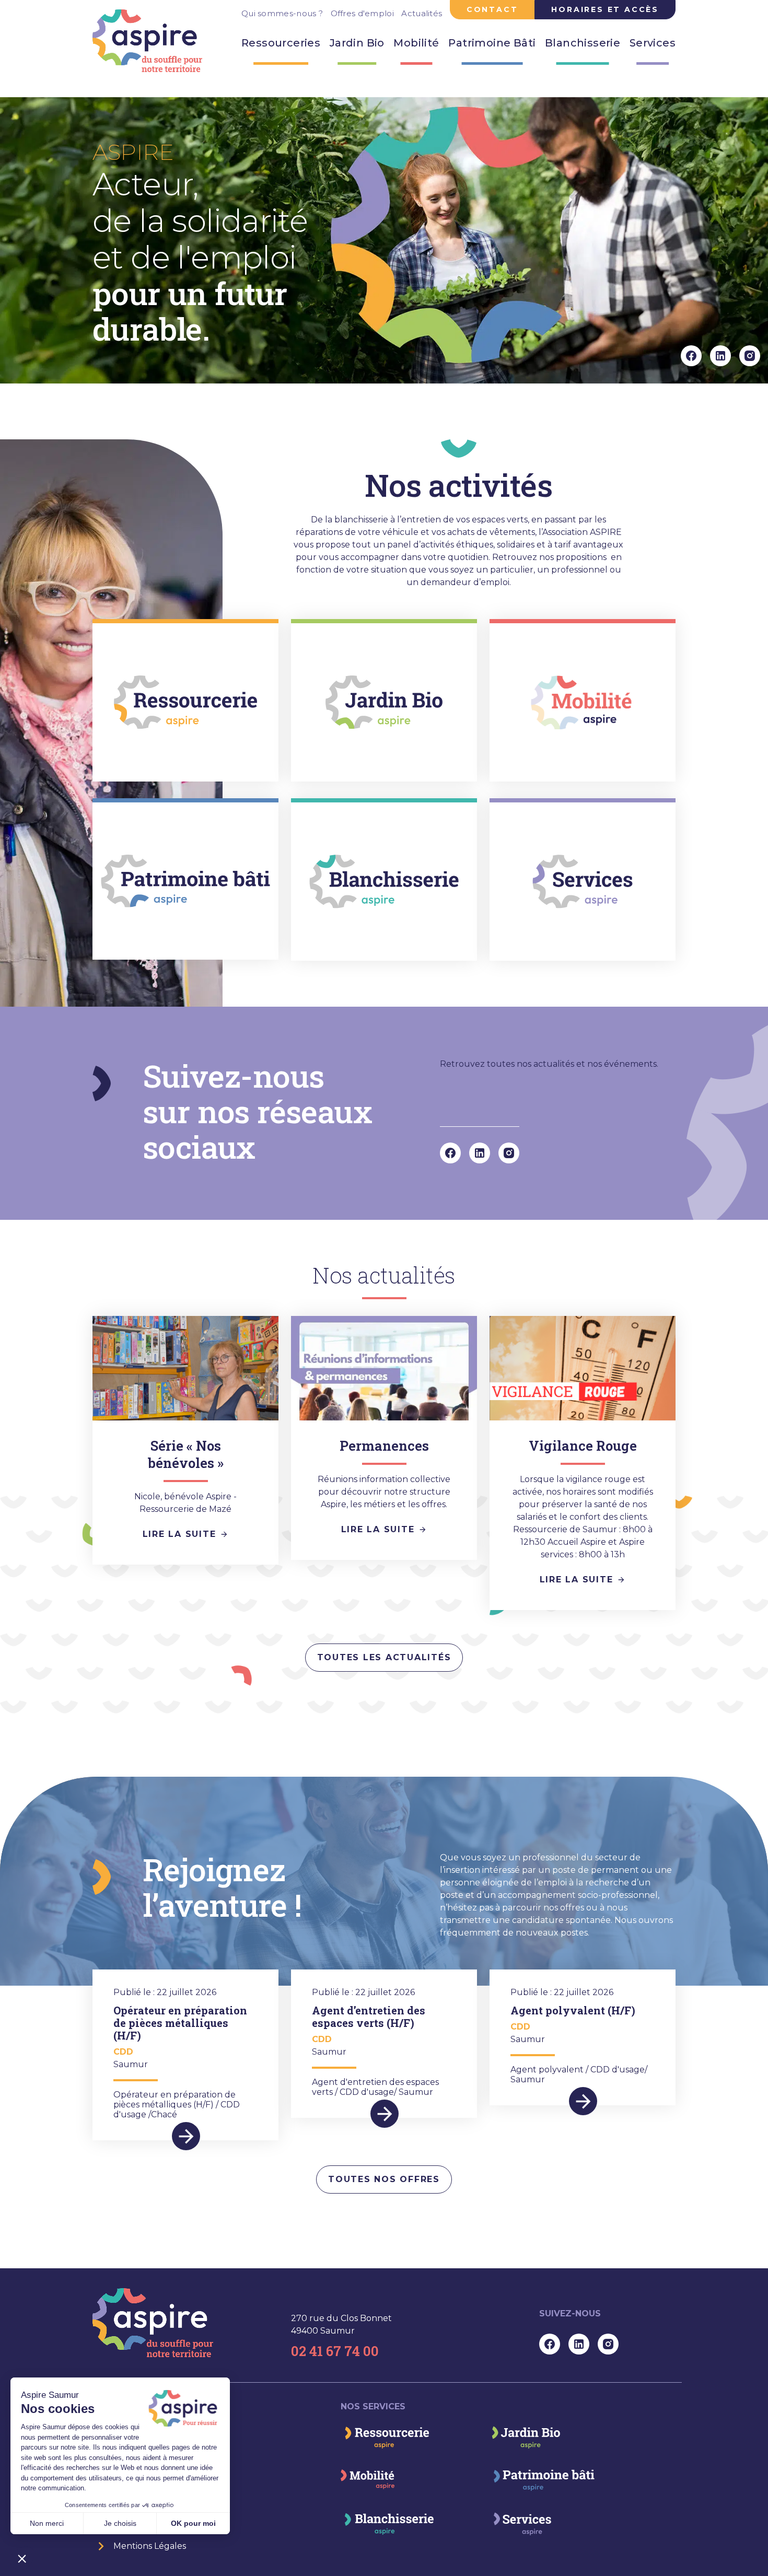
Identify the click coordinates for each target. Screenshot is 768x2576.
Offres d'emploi (363, 13)
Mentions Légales (150, 2546)
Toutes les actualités (384, 1657)
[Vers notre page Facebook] (691, 355)
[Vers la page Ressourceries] (385, 2437)
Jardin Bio (357, 43)
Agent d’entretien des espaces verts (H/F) (369, 2016)
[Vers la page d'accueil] (154, 2323)
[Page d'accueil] (148, 41)
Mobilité (416, 43)
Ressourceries (281, 43)
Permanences (384, 1446)
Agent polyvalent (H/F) (573, 2010)
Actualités (422, 13)
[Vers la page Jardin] (525, 2436)
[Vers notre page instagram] (750, 355)
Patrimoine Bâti (492, 43)
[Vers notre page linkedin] (720, 355)
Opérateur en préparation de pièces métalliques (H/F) (180, 2023)
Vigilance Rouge (583, 1446)
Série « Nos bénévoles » (186, 1454)
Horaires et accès (605, 9)
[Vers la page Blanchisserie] (387, 2523)
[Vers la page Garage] (368, 2480)
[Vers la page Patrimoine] (542, 2480)
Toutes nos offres (384, 2179)
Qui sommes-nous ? (282, 13)
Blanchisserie (583, 43)
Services (653, 43)
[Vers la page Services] (520, 2523)
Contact (492, 9)
